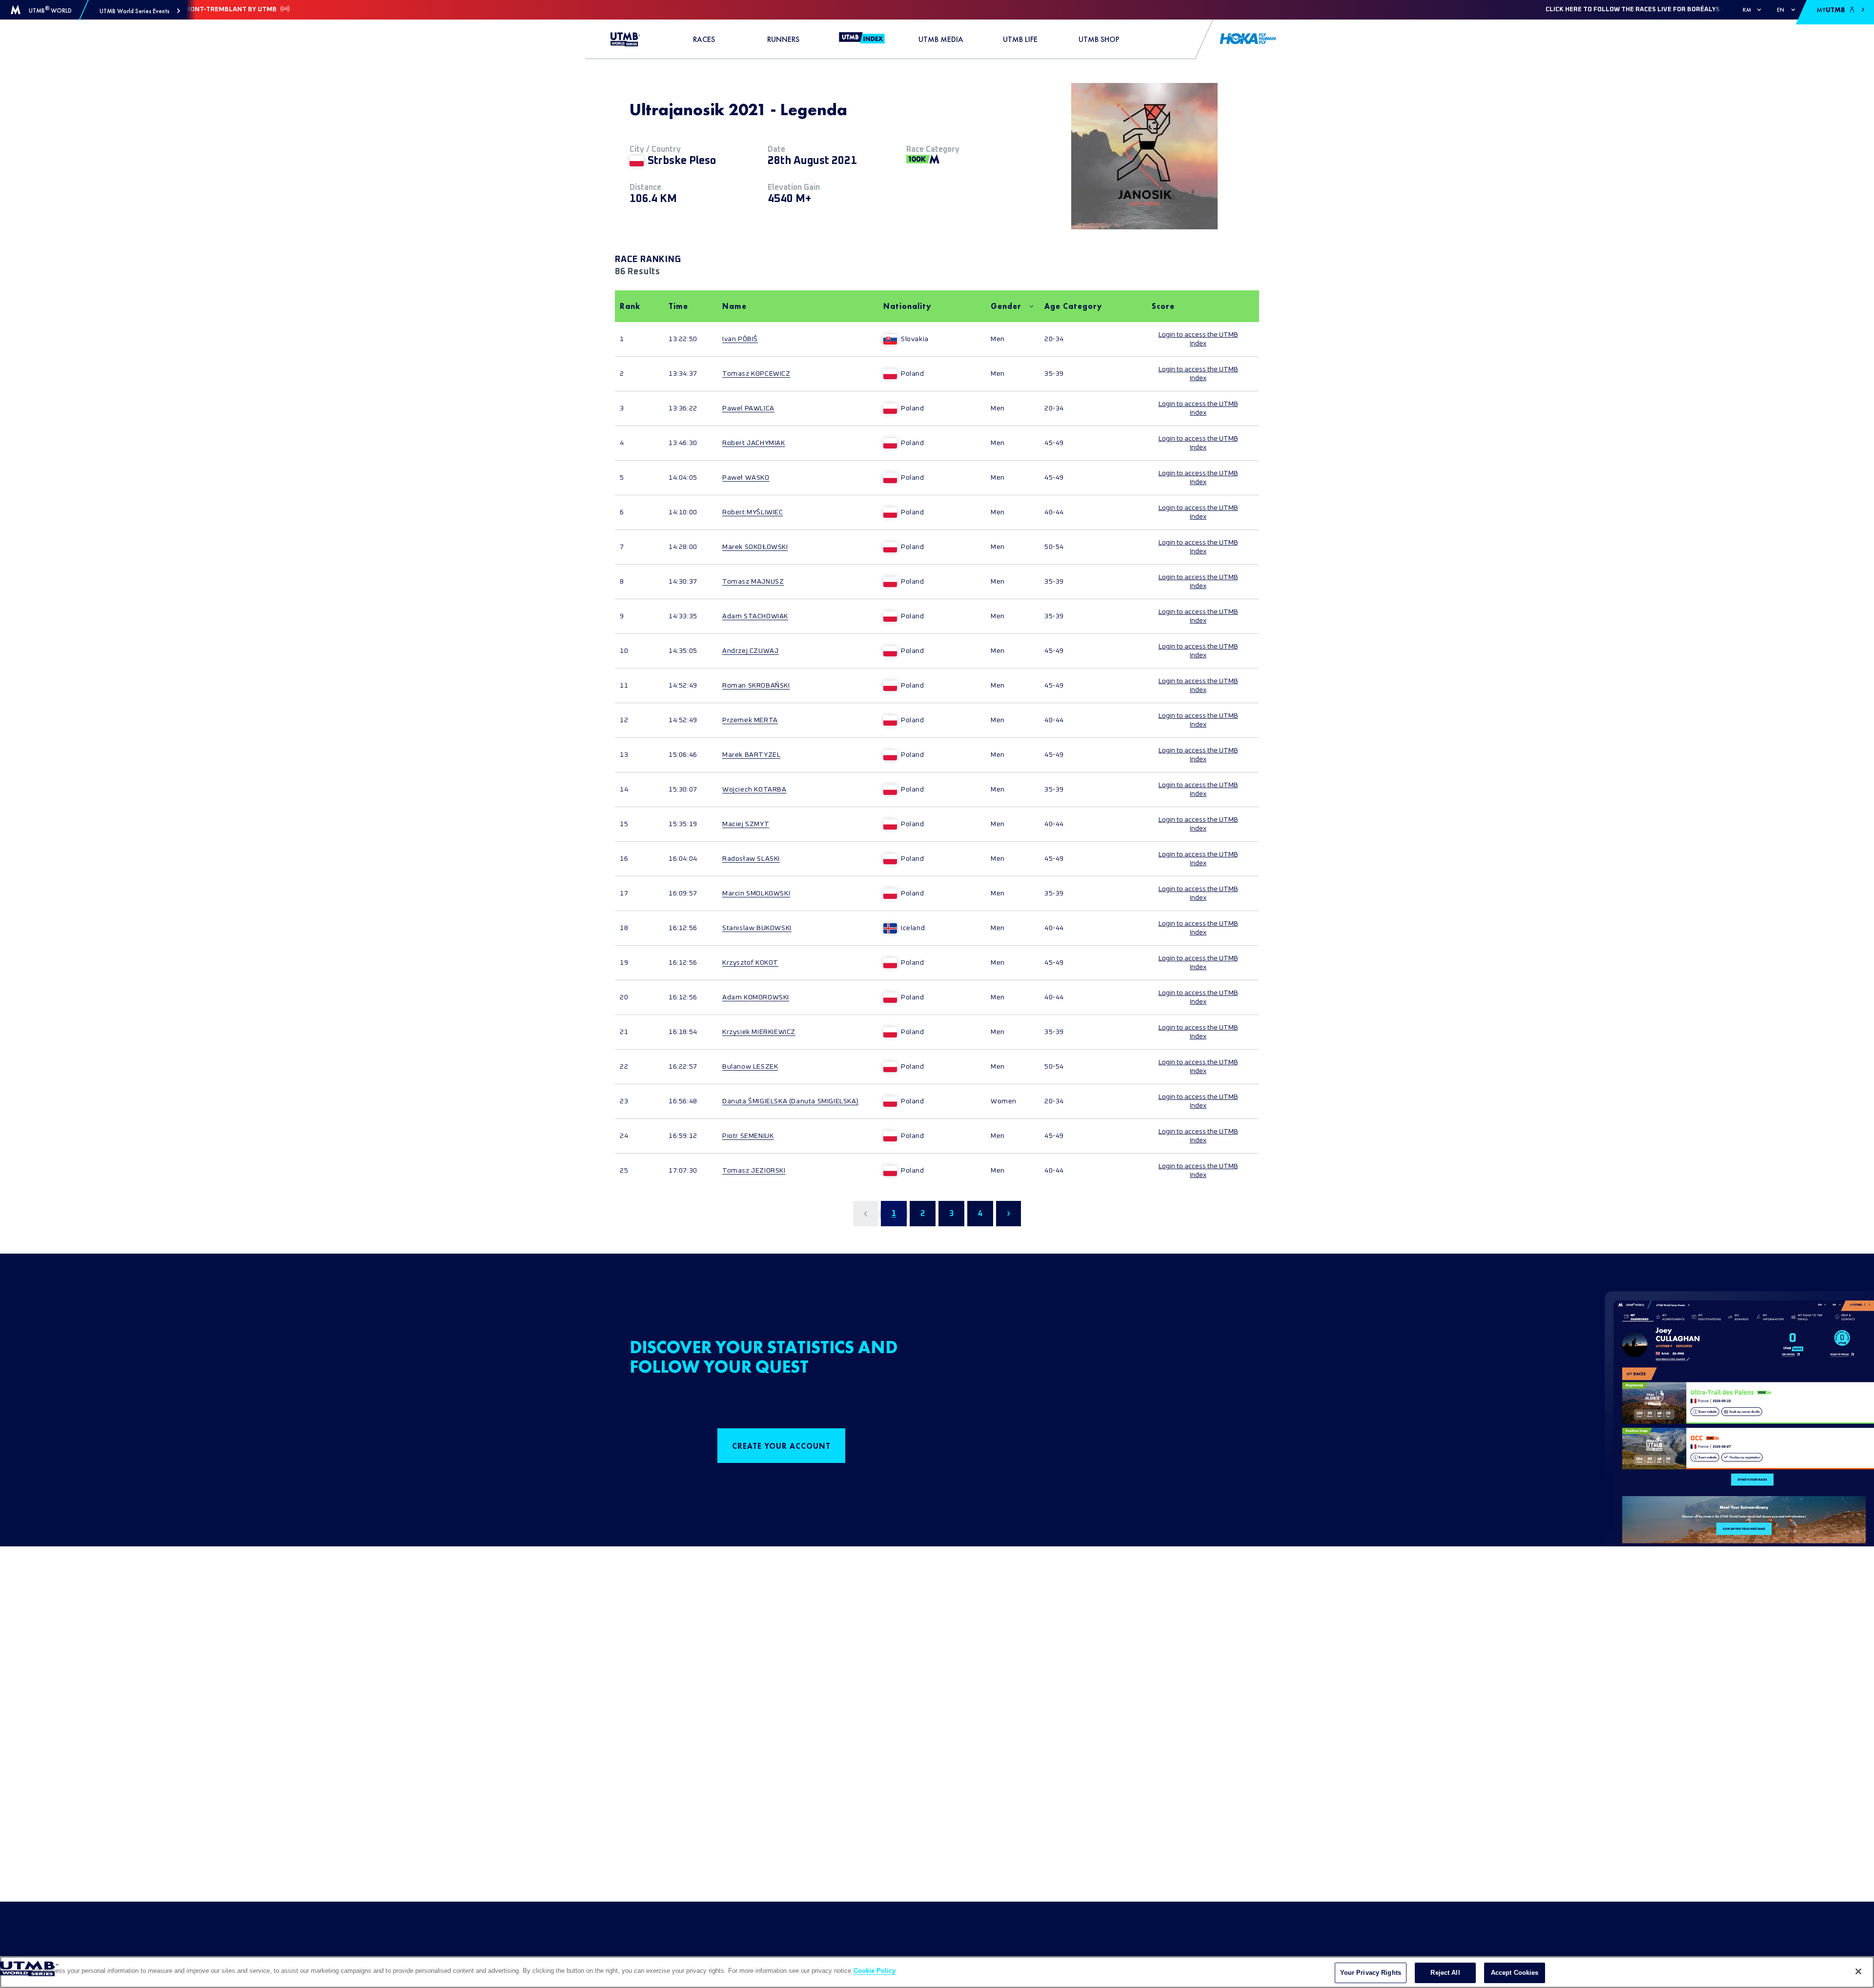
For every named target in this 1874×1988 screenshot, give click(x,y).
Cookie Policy (875, 1971)
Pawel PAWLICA (748, 408)
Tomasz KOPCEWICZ (756, 374)
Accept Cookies (1515, 1973)
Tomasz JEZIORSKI (754, 1171)
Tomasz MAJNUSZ (753, 582)
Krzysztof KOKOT (750, 963)
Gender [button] (1006, 306)
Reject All (1445, 1973)
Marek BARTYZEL (751, 755)
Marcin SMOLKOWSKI (756, 893)
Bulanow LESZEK (750, 1067)
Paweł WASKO (746, 478)
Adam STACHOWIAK (755, 616)
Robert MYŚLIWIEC (753, 512)
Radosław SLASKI (751, 859)
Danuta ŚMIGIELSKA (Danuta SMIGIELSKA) (790, 1101)
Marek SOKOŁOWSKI (755, 547)
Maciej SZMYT (746, 824)
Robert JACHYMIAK (754, 443)
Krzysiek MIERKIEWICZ (759, 1032)
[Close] (1858, 1971)
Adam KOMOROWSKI (756, 997)
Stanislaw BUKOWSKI (757, 928)
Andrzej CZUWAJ (750, 651)
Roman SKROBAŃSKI (756, 686)
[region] (937, 1972)
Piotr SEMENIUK (748, 1136)
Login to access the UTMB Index (1198, 339)
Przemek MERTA (750, 720)
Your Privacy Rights (1371, 1973)
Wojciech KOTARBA (754, 790)
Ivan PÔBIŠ (740, 339)
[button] (140, 11)
